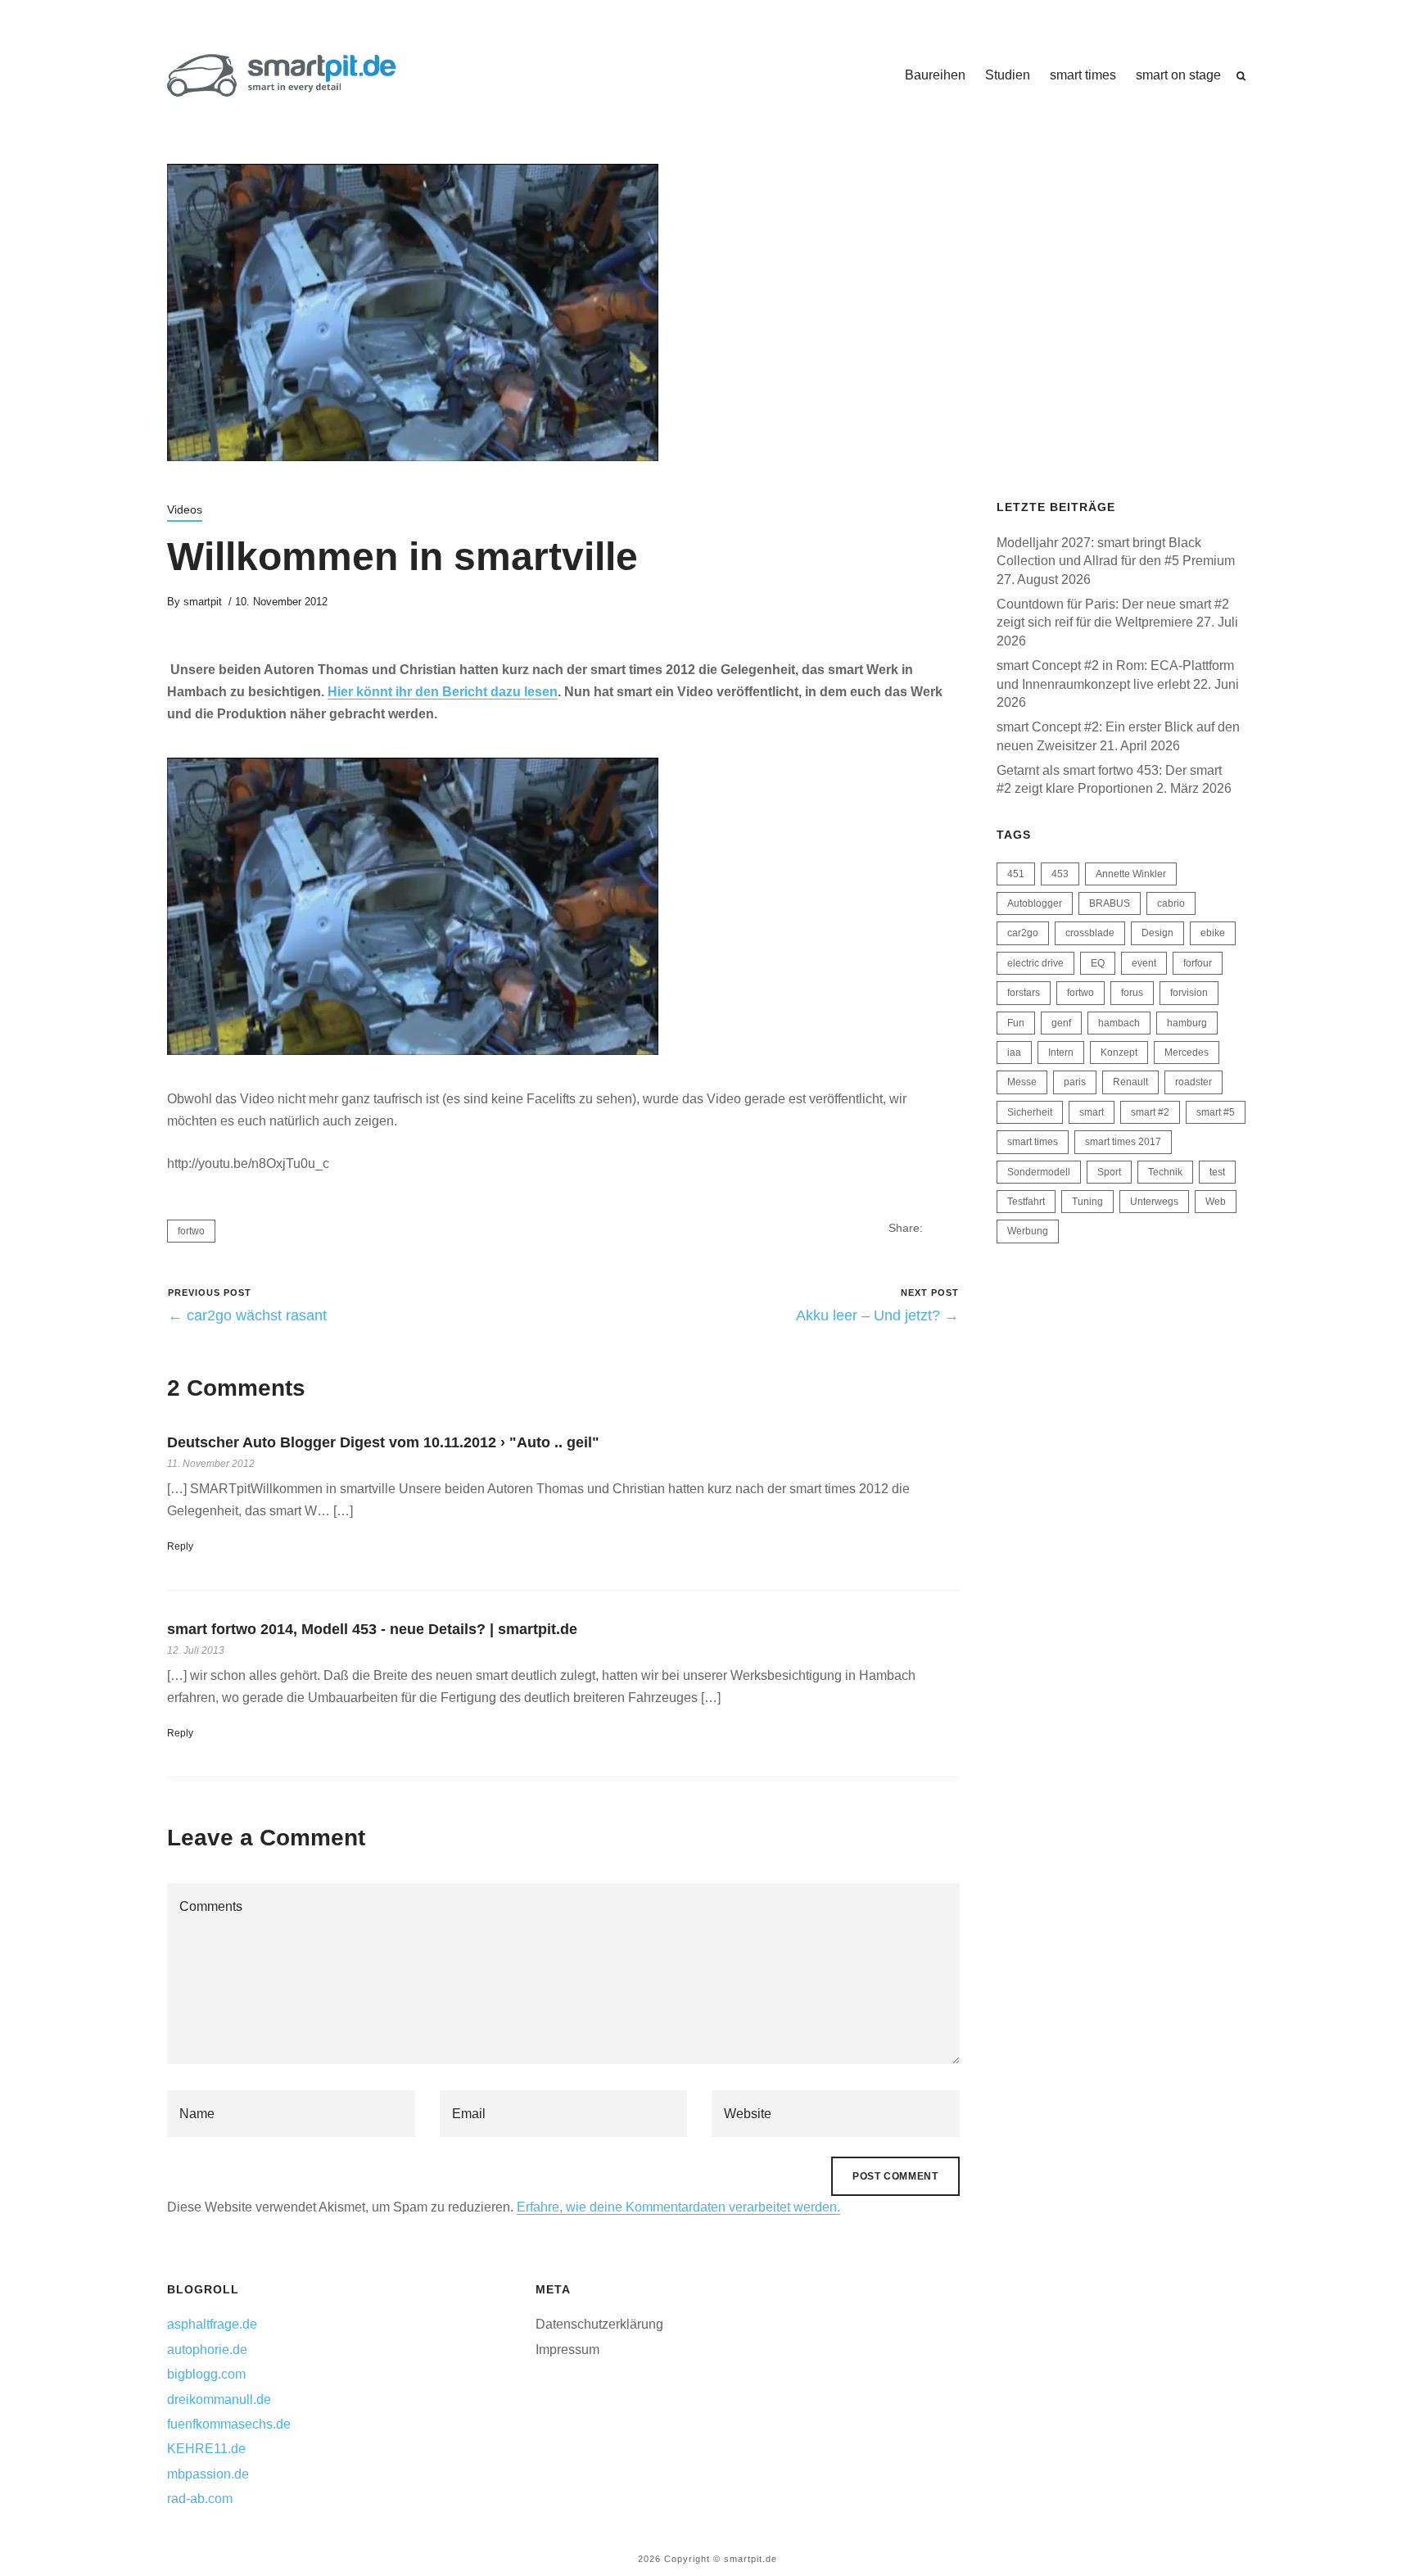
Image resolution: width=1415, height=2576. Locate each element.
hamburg (1187, 1023)
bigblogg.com (206, 2374)
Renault (1130, 1082)
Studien (1008, 75)
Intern (1061, 1053)
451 (1016, 874)
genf (1061, 1023)
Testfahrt (1026, 1202)
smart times (1083, 75)
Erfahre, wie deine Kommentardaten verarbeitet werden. (678, 2207)
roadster (1193, 1082)
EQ (1098, 963)
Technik (1165, 1172)
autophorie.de (207, 2350)
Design (1157, 933)
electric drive (1035, 963)
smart (1092, 1112)
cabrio (1171, 903)
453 (1060, 874)
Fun (1016, 1023)
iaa (1014, 1053)
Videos (185, 509)
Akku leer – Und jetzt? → (877, 1315)
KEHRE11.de (206, 2449)
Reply (180, 1546)
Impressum (567, 2350)
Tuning (1087, 1202)
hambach (1119, 1023)
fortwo (191, 1231)
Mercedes (1187, 1053)
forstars (1024, 993)
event (1144, 963)
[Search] (1241, 76)
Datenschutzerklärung (599, 2324)
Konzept (1119, 1053)
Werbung (1028, 1231)
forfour (1198, 963)
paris (1075, 1082)
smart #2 (1150, 1112)
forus (1132, 993)
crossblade (1090, 933)
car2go (1023, 933)
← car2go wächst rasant (247, 1315)
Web (1216, 1202)
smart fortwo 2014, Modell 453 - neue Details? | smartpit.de (372, 1629)
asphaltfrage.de (212, 2324)
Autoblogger (1035, 903)
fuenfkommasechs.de (229, 2424)
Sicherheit (1030, 1112)
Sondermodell (1039, 1172)
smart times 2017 (1123, 1142)
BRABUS (1110, 903)
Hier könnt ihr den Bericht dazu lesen (443, 692)
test (1217, 1172)
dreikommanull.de (219, 2399)
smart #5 (1216, 1112)
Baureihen (935, 75)
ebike (1213, 933)
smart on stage (1178, 75)
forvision (1189, 993)
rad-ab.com (200, 2499)
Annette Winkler (1131, 874)
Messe (1022, 1082)
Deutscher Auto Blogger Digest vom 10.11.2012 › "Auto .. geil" (383, 1442)
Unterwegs (1154, 1202)
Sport (1109, 1172)
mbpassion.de (208, 2474)
